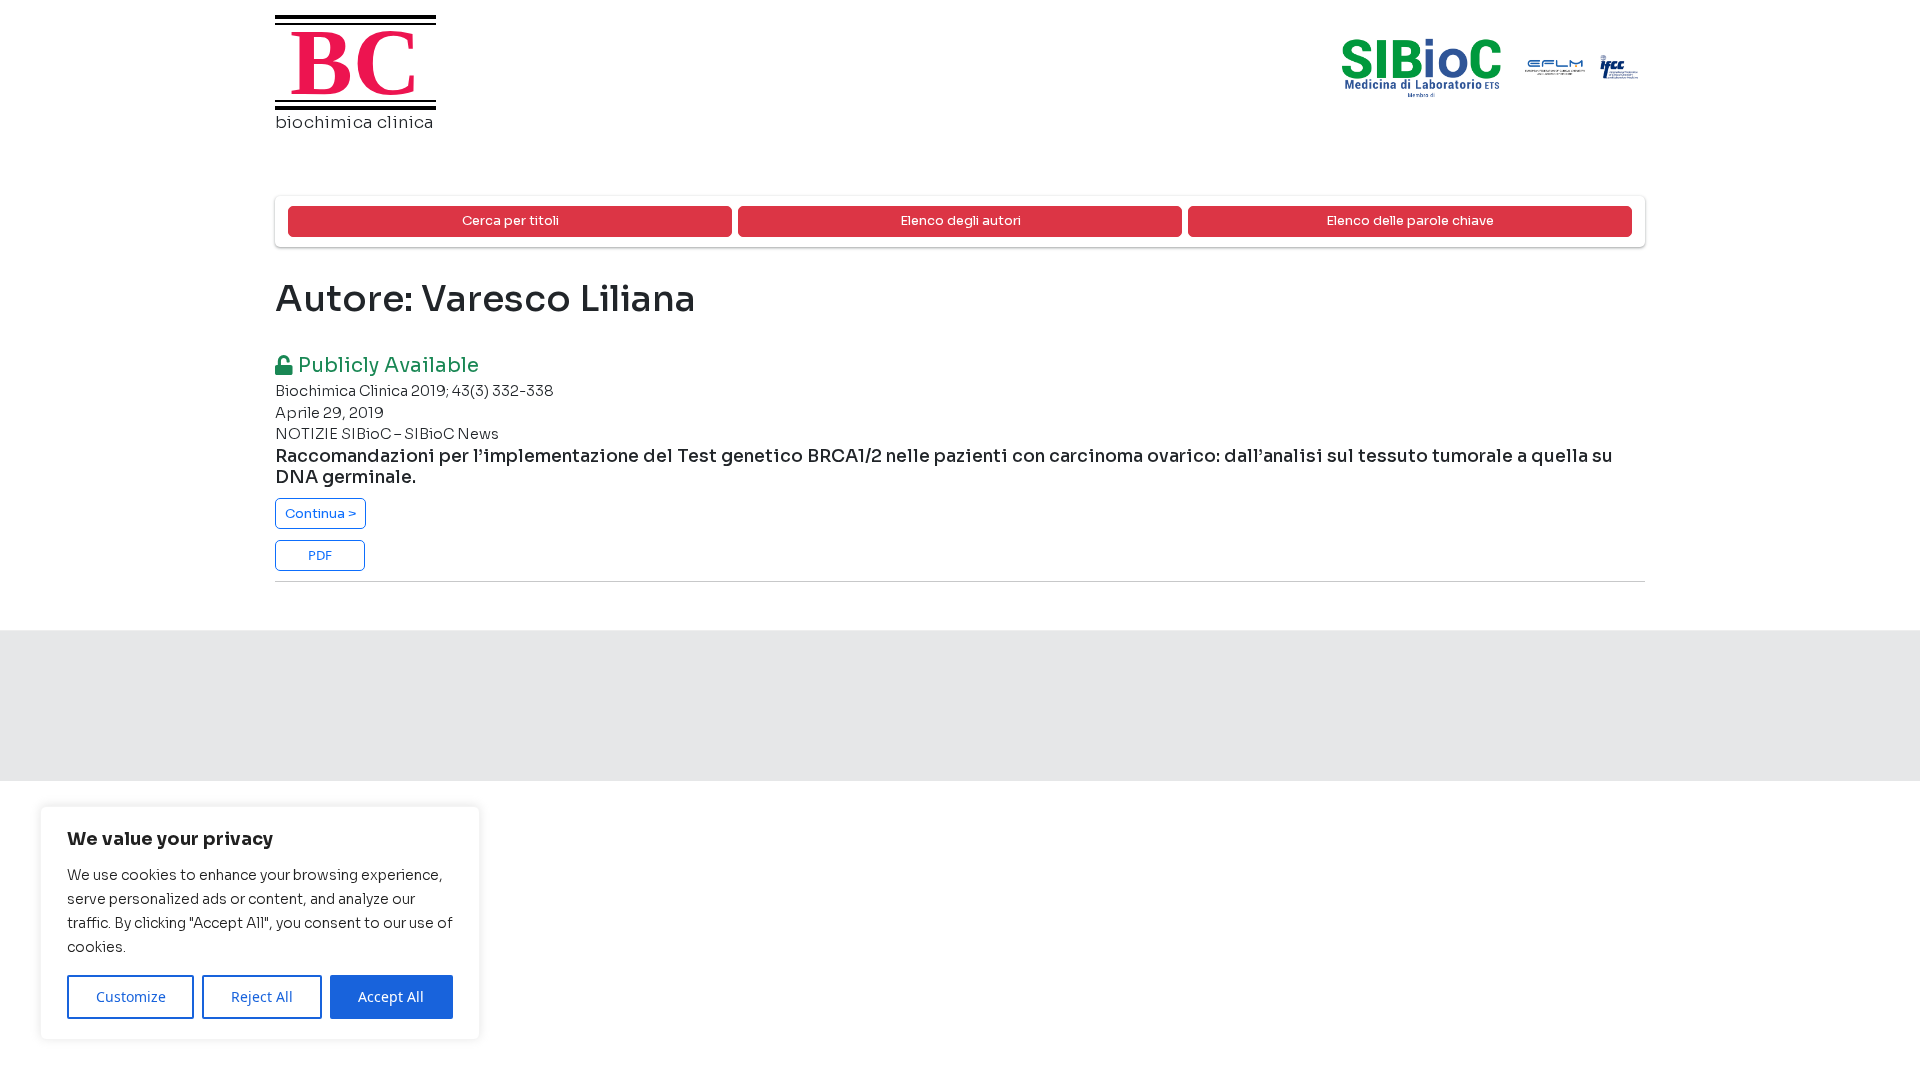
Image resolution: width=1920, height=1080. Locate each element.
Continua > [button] (321, 513)
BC (355, 62)
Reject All (262, 996)
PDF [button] (320, 555)
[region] (260, 923)
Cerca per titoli (510, 220)
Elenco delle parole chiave (1410, 220)
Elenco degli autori (960, 220)
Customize (131, 996)
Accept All (391, 996)
